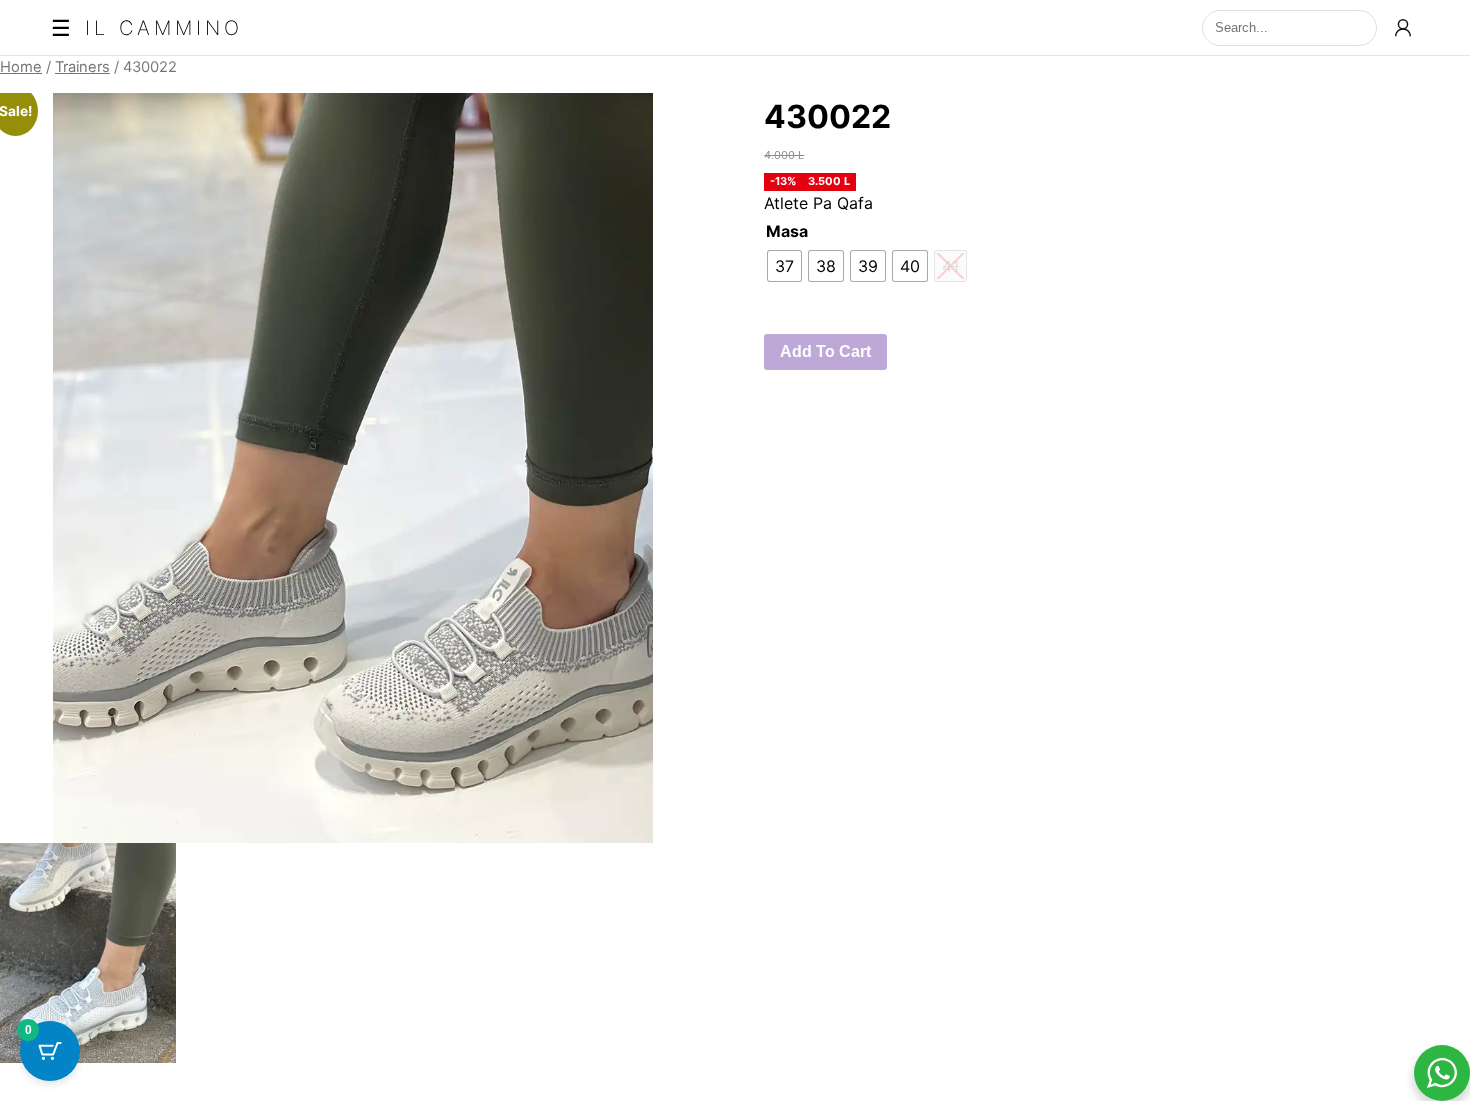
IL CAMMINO (164, 28)
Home (21, 67)
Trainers (82, 67)
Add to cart (825, 351)
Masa (787, 231)
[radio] (784, 266)
